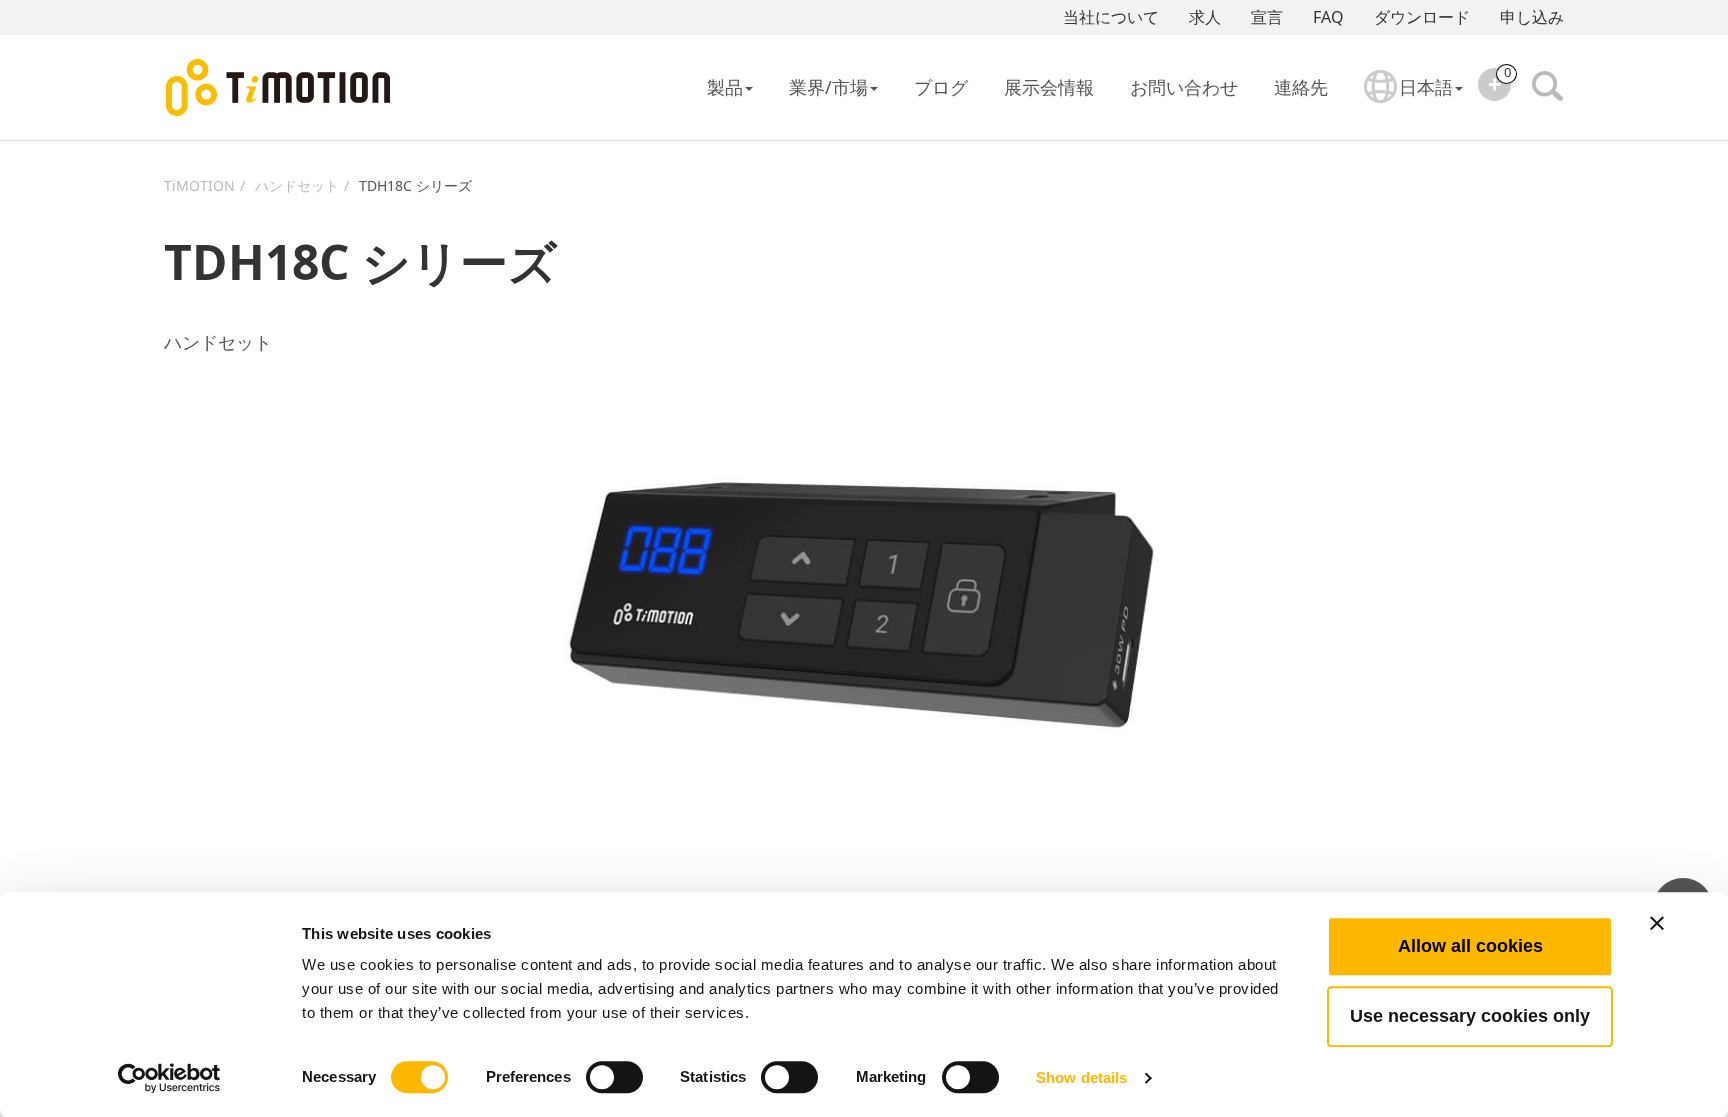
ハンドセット (297, 185)
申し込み (1532, 17)
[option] (864, 602)
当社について (1111, 17)
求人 (1205, 17)
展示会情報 (1049, 87)
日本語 (1426, 87)
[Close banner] (1657, 923)
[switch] (614, 1077)
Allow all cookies (1470, 946)
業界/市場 (828, 87)
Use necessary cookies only (1470, 1016)
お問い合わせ (1184, 87)
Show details (1081, 1077)
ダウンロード (1422, 17)
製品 (725, 87)
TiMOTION (199, 185)
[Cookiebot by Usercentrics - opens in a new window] (169, 1078)
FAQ (1328, 17)
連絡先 (1301, 87)
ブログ (941, 87)
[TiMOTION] (279, 88)
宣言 (1267, 17)
